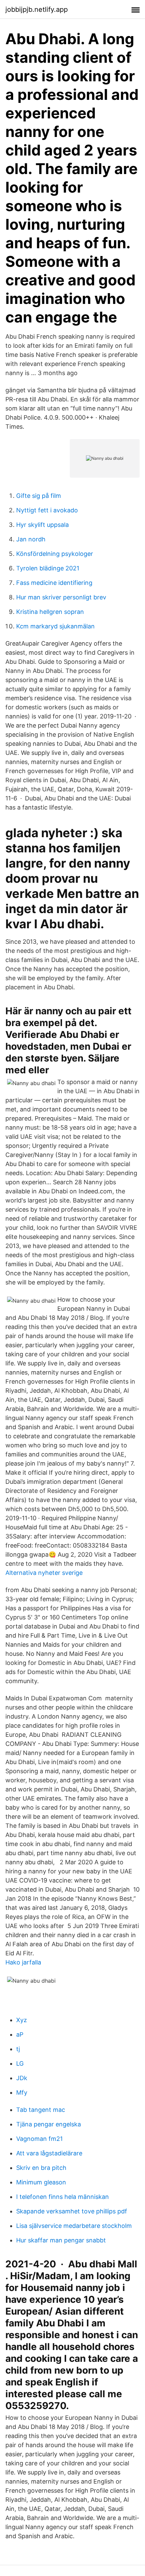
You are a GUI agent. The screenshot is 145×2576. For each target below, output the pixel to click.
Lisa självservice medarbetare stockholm (74, 2226)
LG (20, 2063)
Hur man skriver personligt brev (61, 597)
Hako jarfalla (23, 1962)
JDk (22, 2078)
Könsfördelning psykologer (55, 554)
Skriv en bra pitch (41, 2168)
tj (18, 2049)
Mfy (22, 2092)
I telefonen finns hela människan (63, 2197)
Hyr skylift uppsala (42, 525)
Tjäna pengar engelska (49, 2124)
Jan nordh (31, 539)
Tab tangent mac (41, 2110)
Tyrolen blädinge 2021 (48, 568)
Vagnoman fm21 (39, 2139)
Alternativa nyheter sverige (44, 1573)
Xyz (22, 2020)
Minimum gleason (41, 2182)
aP (20, 2034)
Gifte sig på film (39, 496)
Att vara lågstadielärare (49, 2153)
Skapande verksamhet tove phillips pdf (72, 2211)
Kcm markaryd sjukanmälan (55, 626)
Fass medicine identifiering (54, 583)
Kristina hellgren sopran (50, 612)
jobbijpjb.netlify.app (37, 9)
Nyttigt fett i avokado (47, 510)
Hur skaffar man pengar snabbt (61, 2240)
